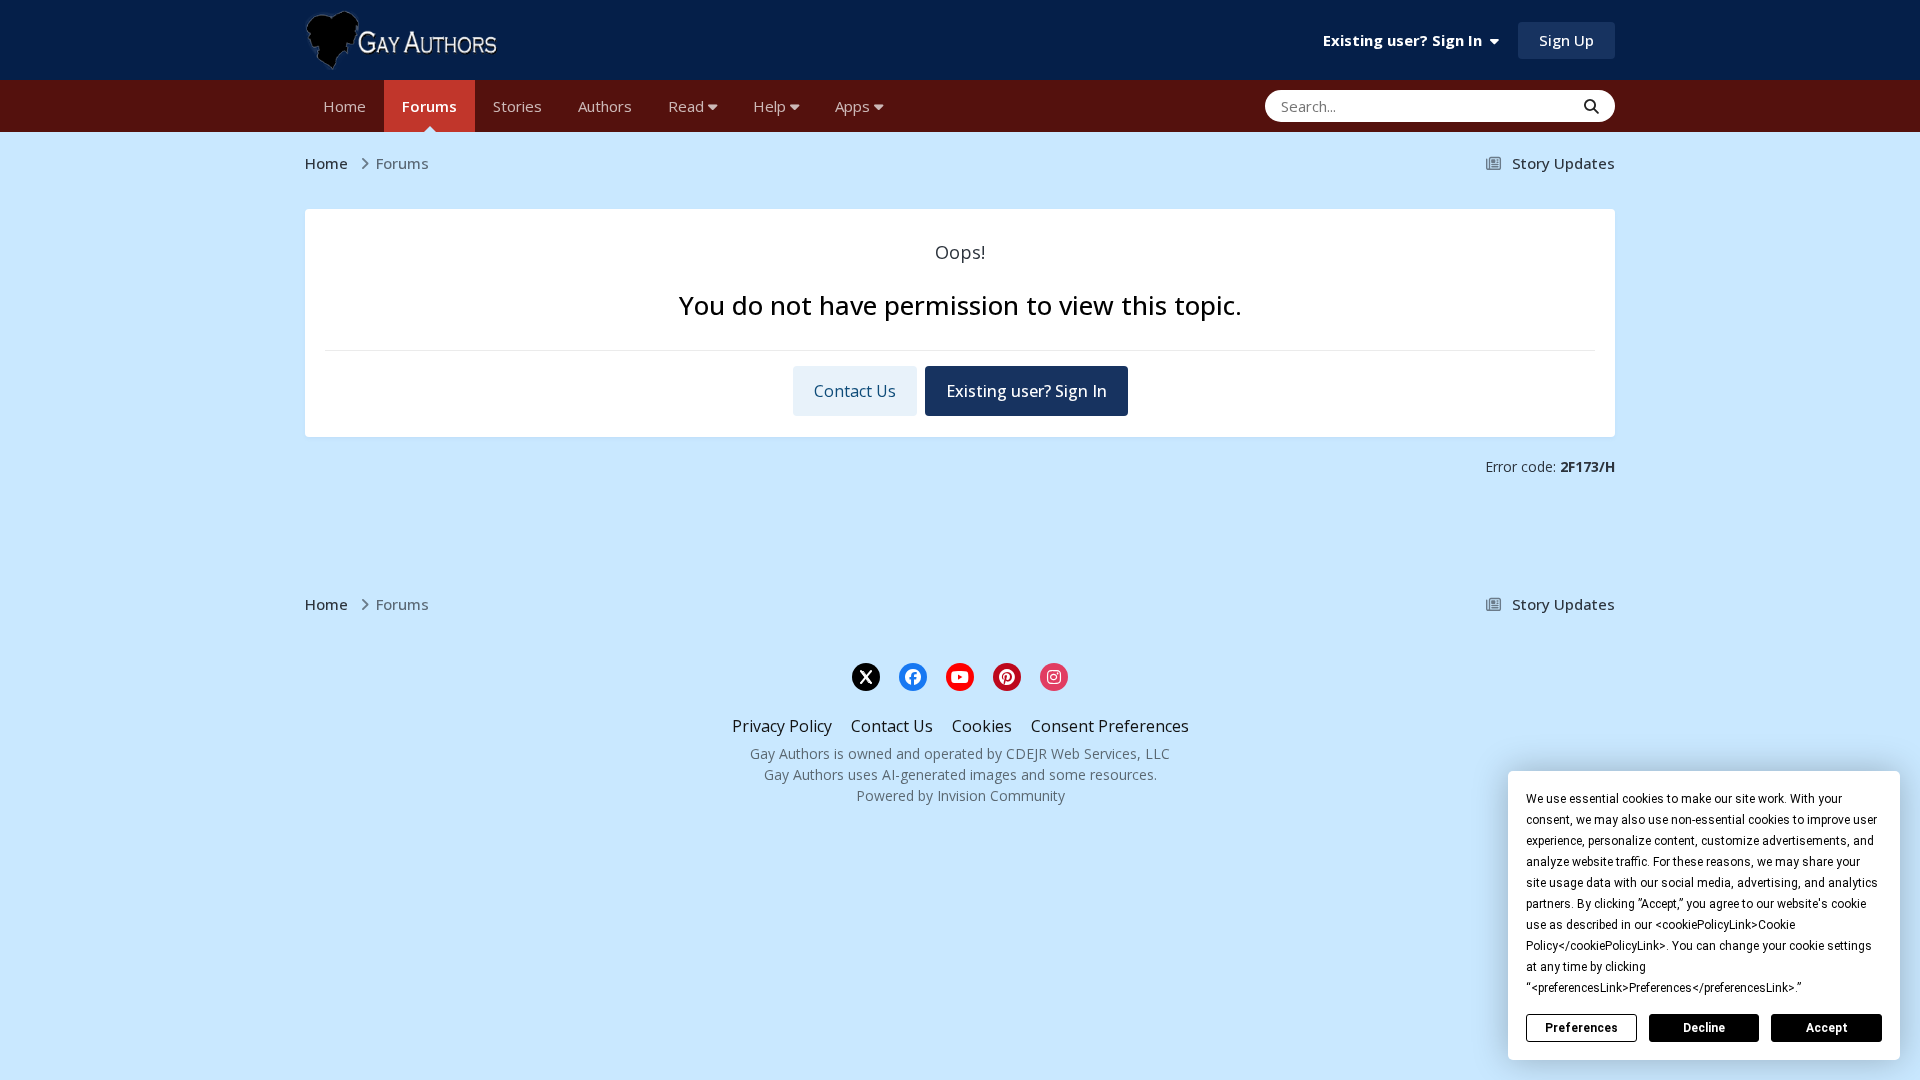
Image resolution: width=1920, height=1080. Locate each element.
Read (688, 106)
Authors (605, 106)
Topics (1522, 105)
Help (771, 106)
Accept (1827, 1028)
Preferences (1581, 1028)
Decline (1704, 1028)
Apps (854, 106)
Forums (429, 106)
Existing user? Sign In (1406, 40)
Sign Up (1566, 40)
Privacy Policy (782, 726)
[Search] (1591, 106)
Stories (517, 106)
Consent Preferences (1110, 726)
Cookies (982, 726)
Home (344, 106)
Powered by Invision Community (960, 795)
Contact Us (855, 391)
